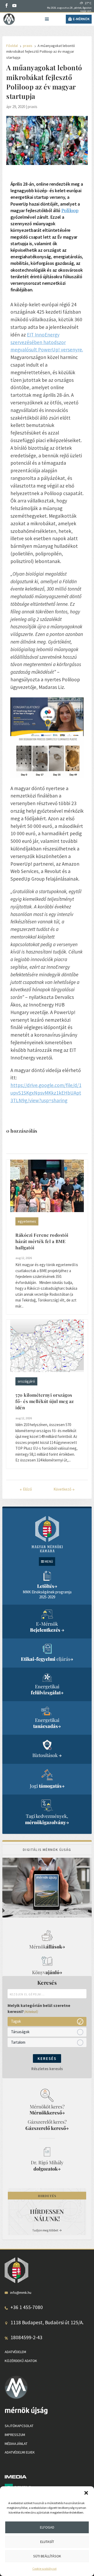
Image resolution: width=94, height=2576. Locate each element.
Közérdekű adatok (21, 2360)
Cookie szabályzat (45, 2569)
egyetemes (27, 1221)
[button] (86, 2493)
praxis (33, 107)
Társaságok (20, 2032)
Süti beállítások (47, 2556)
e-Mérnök (81, 19)
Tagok (16, 2021)
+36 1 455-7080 (27, 2307)
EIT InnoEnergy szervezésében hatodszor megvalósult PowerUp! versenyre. (47, 342)
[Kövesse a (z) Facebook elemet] (7, 6)
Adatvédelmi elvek (20, 2452)
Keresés (47, 2058)
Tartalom (18, 2042)
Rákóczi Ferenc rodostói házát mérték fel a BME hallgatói (42, 1241)
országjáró (26, 1381)
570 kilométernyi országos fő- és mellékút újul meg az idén (45, 1401)
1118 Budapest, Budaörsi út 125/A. (47, 2322)
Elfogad (47, 2527)
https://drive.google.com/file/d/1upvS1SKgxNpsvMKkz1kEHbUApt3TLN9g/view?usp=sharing (46, 1093)
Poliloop (70, 210)
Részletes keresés (47, 2069)
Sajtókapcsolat (19, 2426)
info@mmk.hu (21, 2292)
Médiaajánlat (16, 2443)
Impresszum (15, 2435)
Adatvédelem (15, 2352)
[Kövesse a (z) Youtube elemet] (14, 6)
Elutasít (47, 2542)
